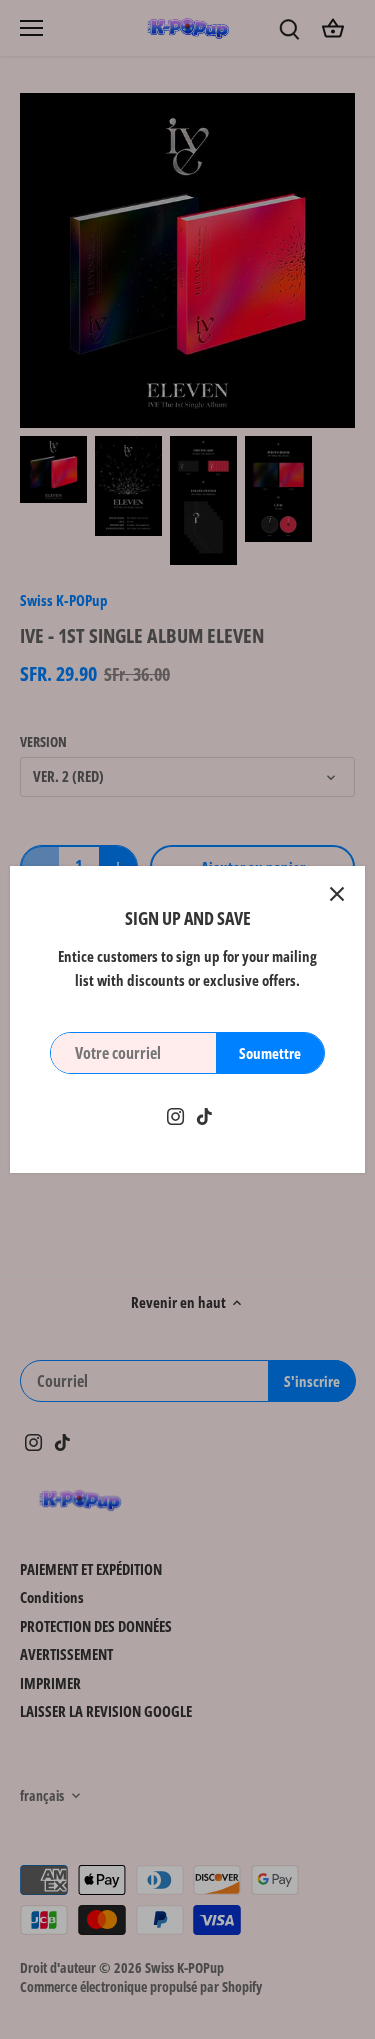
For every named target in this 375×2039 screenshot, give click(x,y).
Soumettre (270, 1053)
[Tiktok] (204, 1114)
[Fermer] (337, 894)
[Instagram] (175, 1114)
